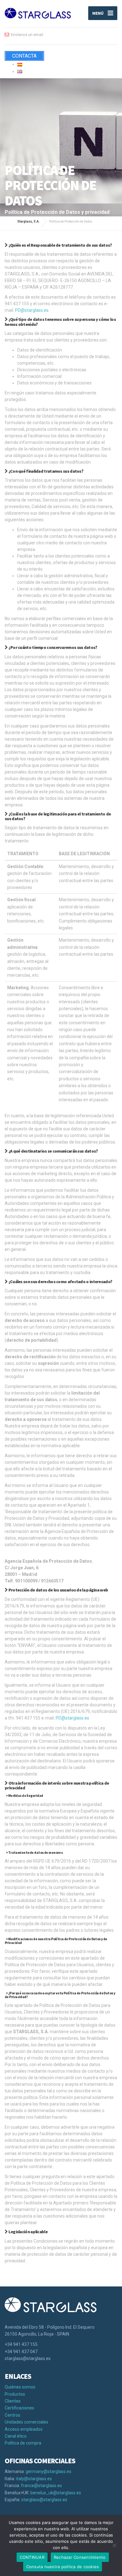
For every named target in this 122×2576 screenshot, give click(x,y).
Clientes (13, 2401)
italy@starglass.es (34, 2479)
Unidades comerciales (26, 2422)
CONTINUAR (32, 2557)
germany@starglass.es (48, 2471)
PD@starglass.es (32, 310)
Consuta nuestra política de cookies (63, 2567)
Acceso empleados (24, 2429)
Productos (15, 2394)
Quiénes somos (20, 2387)
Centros (13, 2415)
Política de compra (23, 2443)
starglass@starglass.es (44, 2500)
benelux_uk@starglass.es (56, 2493)
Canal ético (16, 2436)
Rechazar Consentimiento (80, 2557)
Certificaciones (19, 2408)
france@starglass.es (41, 2486)
